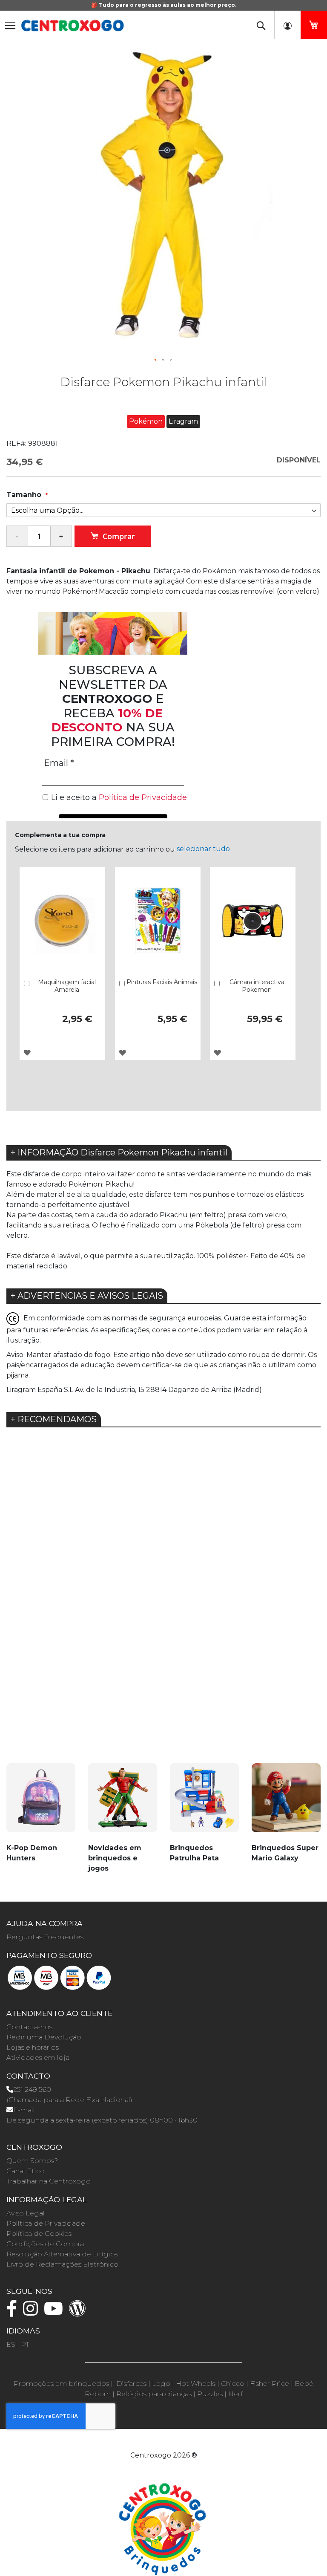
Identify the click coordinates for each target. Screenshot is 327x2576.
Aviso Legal (26, 2213)
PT (25, 2344)
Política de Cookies (39, 2234)
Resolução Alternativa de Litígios (62, 2254)
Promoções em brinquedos (61, 2384)
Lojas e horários (33, 2047)
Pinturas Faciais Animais (162, 982)
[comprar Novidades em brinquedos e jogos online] (123, 1803)
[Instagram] (33, 2312)
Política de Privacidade (46, 2223)
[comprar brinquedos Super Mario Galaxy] (286, 1803)
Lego (161, 2384)
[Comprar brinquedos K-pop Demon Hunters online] (41, 1803)
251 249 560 (32, 2089)
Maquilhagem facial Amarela (67, 986)
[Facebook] (14, 2312)
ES (11, 2344)
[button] (156, 360)
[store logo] (72, 26)
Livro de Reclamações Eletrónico (62, 2264)
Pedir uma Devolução (44, 2037)
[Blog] (80, 2312)
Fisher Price (270, 2384)
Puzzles (210, 2394)
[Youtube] (56, 2312)
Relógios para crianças (154, 2394)
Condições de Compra (45, 2244)
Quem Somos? (32, 2161)
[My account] (287, 25)
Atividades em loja (38, 2058)
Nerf (235, 2394)
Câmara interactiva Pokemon (257, 986)
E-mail (24, 2110)
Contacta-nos (29, 2027)
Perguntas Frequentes (45, 1937)
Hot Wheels (196, 2384)
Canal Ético (26, 2171)
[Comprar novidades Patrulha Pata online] (204, 1803)
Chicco (233, 2384)
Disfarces (131, 2384)
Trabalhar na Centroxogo (49, 2181)
